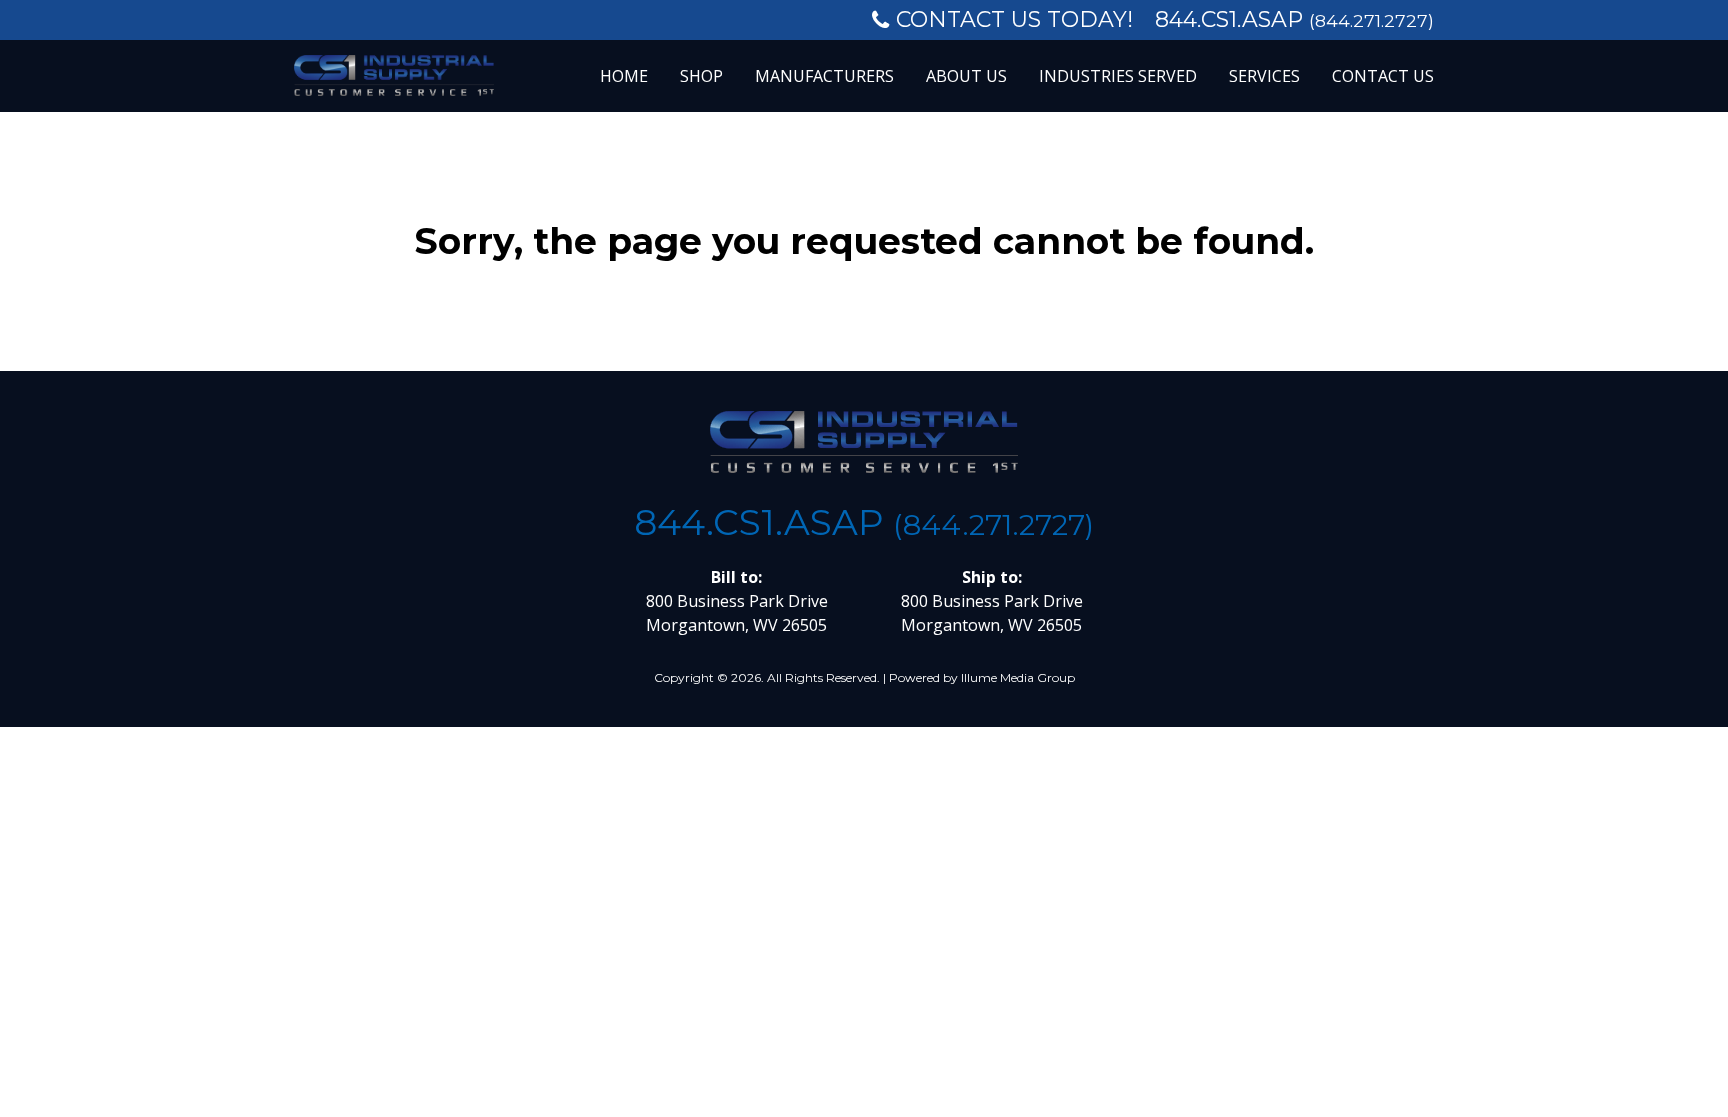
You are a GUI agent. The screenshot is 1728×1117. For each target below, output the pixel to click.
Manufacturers (824, 76)
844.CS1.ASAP (1294, 19)
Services (1264, 76)
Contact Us (1383, 76)
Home (624, 76)
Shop (701, 76)
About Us (966, 76)
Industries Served (1118, 76)
